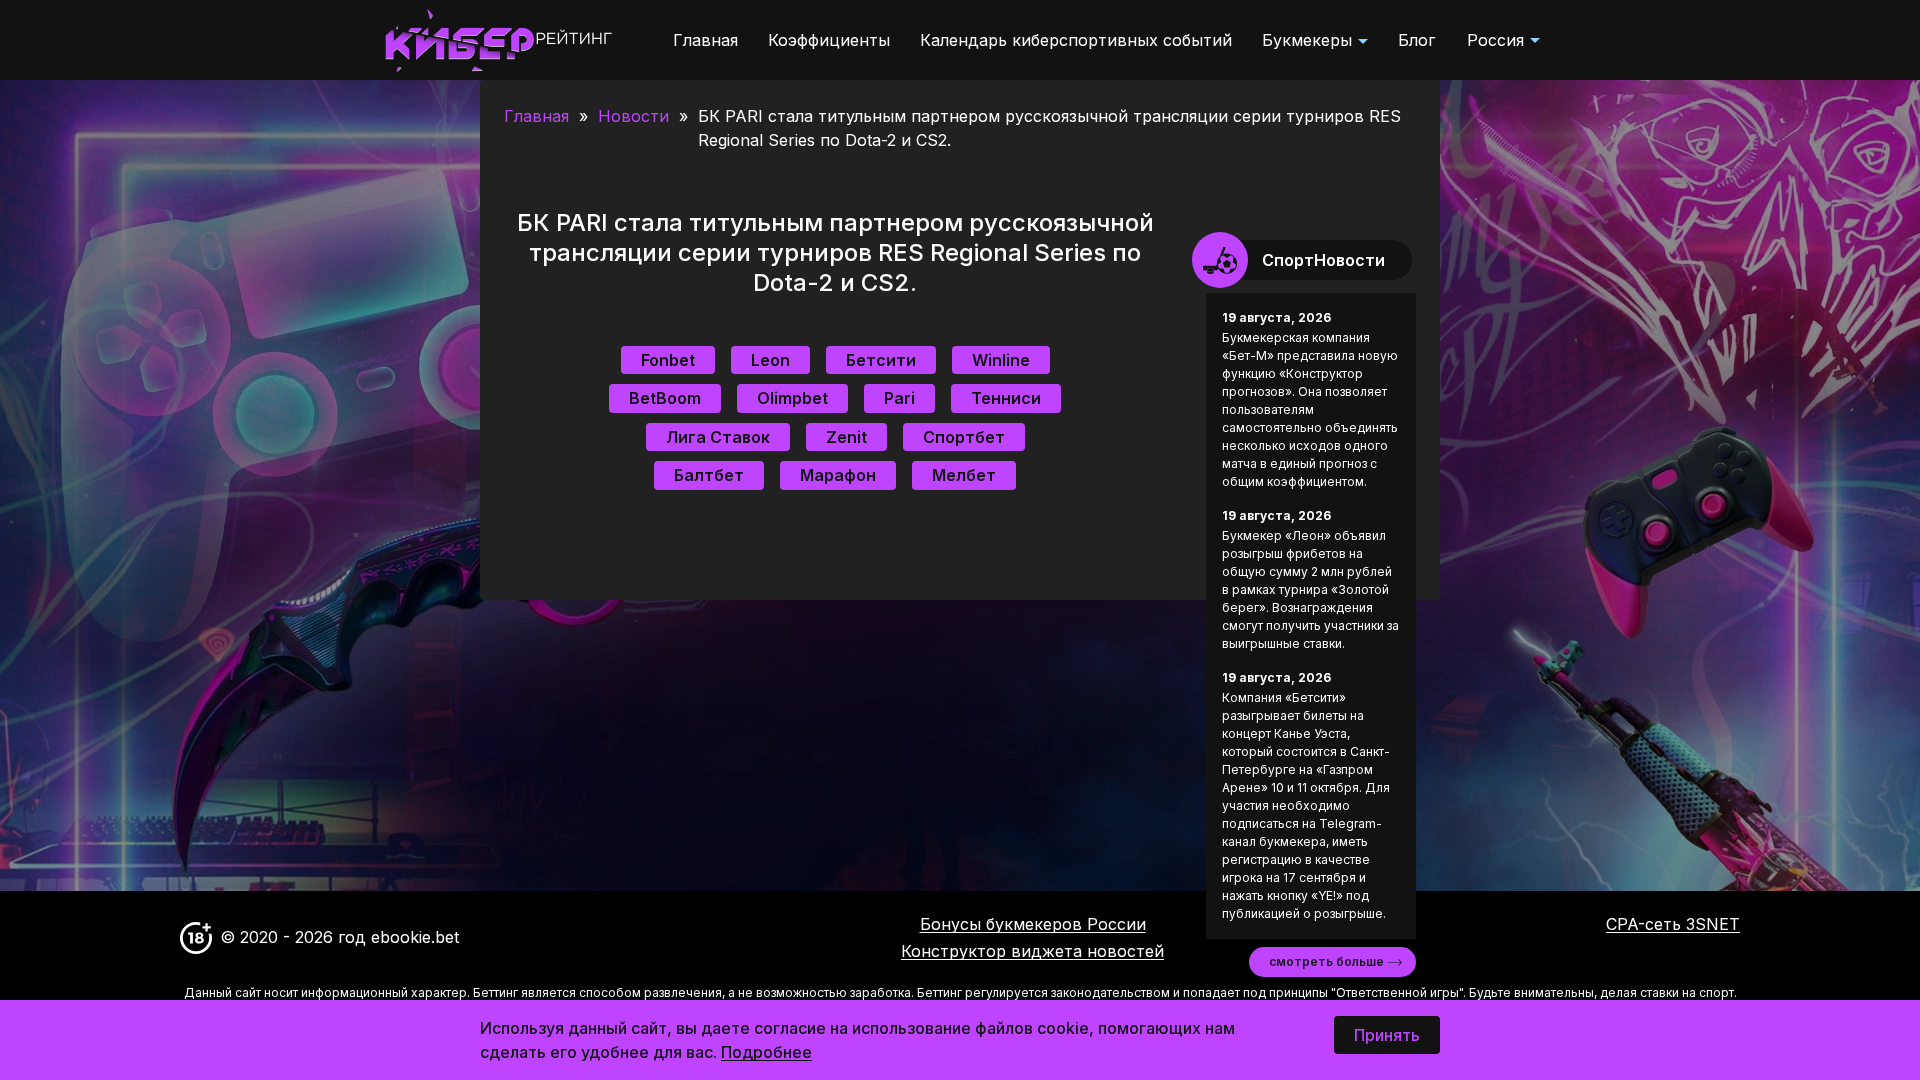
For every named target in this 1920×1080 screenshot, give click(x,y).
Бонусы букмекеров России (1033, 924)
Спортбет (964, 437)
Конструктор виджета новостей (1032, 951)
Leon (770, 360)
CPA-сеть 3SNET (1673, 924)
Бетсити (881, 360)
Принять (1387, 1035)
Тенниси (1006, 398)
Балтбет (709, 475)
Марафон (838, 475)
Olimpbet (792, 398)
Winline (1001, 360)
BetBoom (665, 398)
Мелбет (964, 475)
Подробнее (766, 1052)
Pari (899, 398)
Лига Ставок (718, 437)
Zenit (846, 437)
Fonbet (668, 360)
